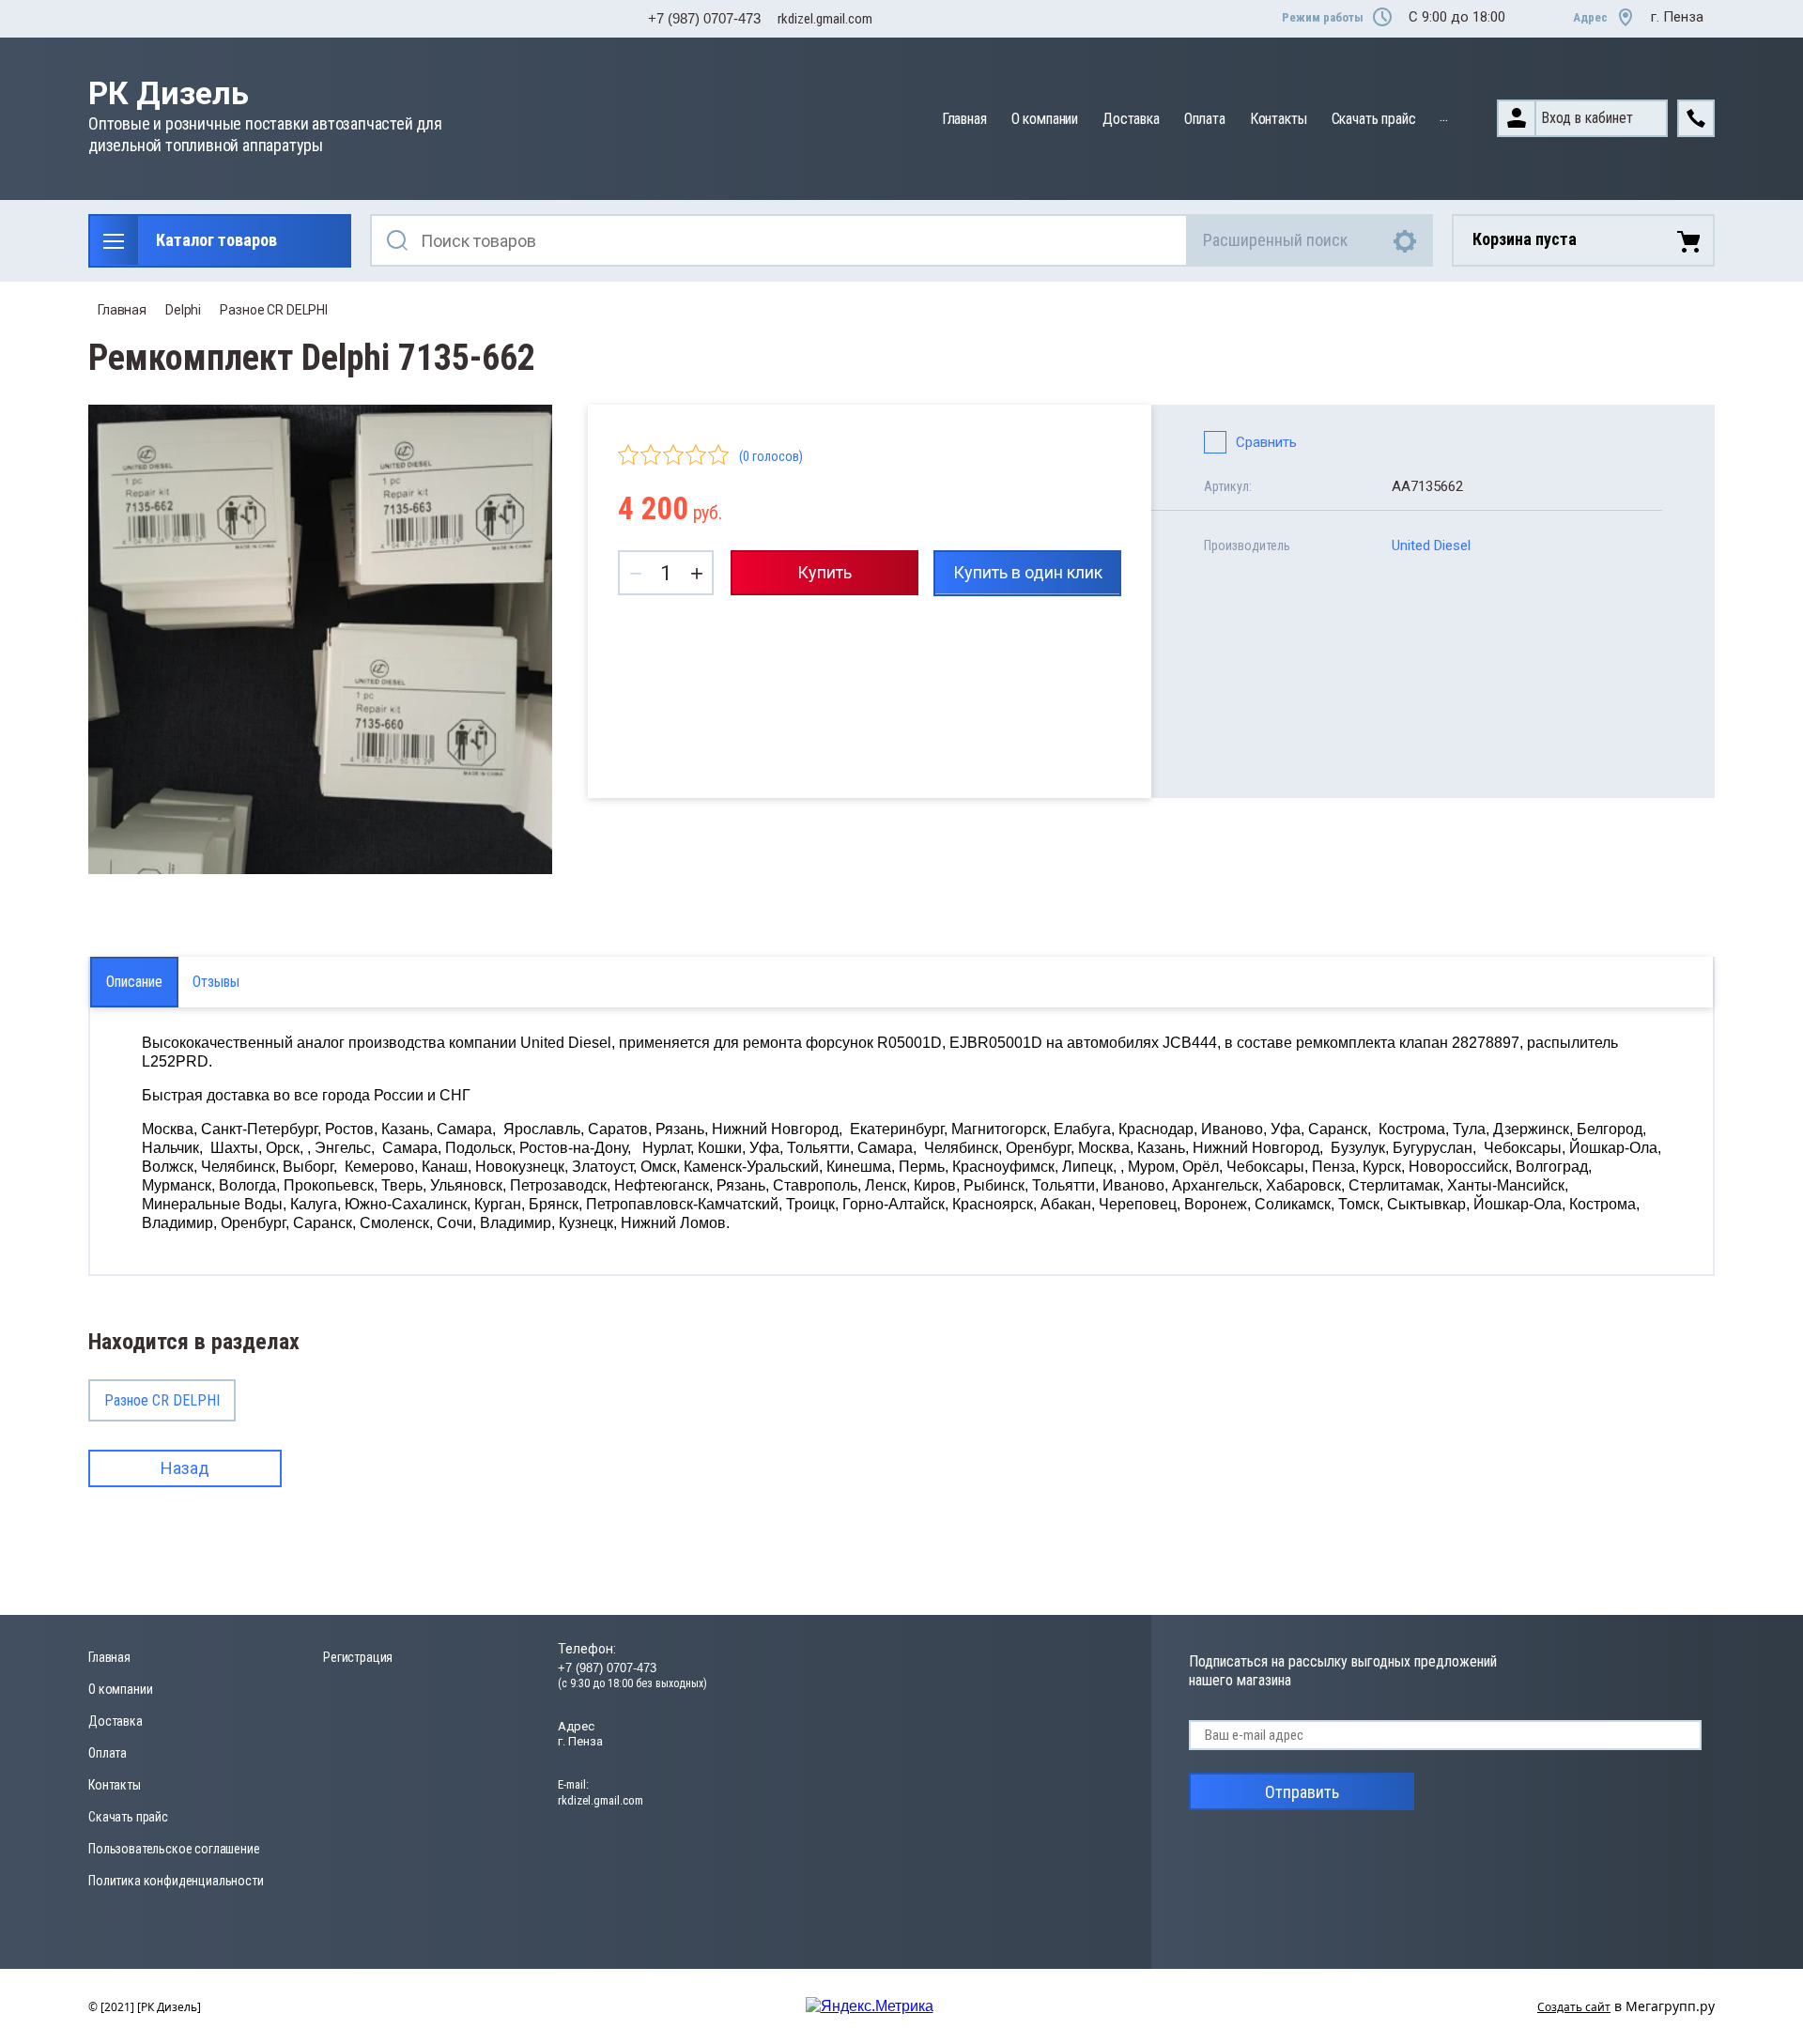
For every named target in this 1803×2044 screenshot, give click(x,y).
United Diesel (1431, 546)
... (1444, 116)
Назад (185, 1468)
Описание (134, 982)
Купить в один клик (1028, 572)
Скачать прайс (1374, 119)
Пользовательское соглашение (174, 1849)
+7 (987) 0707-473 (704, 18)
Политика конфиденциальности (176, 1881)
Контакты (1279, 119)
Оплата (1205, 119)
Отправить (1302, 1792)
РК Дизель (169, 93)
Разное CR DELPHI (274, 310)
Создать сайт (1574, 2007)
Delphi (183, 310)
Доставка (1131, 119)
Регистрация (358, 1657)
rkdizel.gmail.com (825, 19)
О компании (1045, 119)
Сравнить (1266, 442)
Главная (964, 119)
